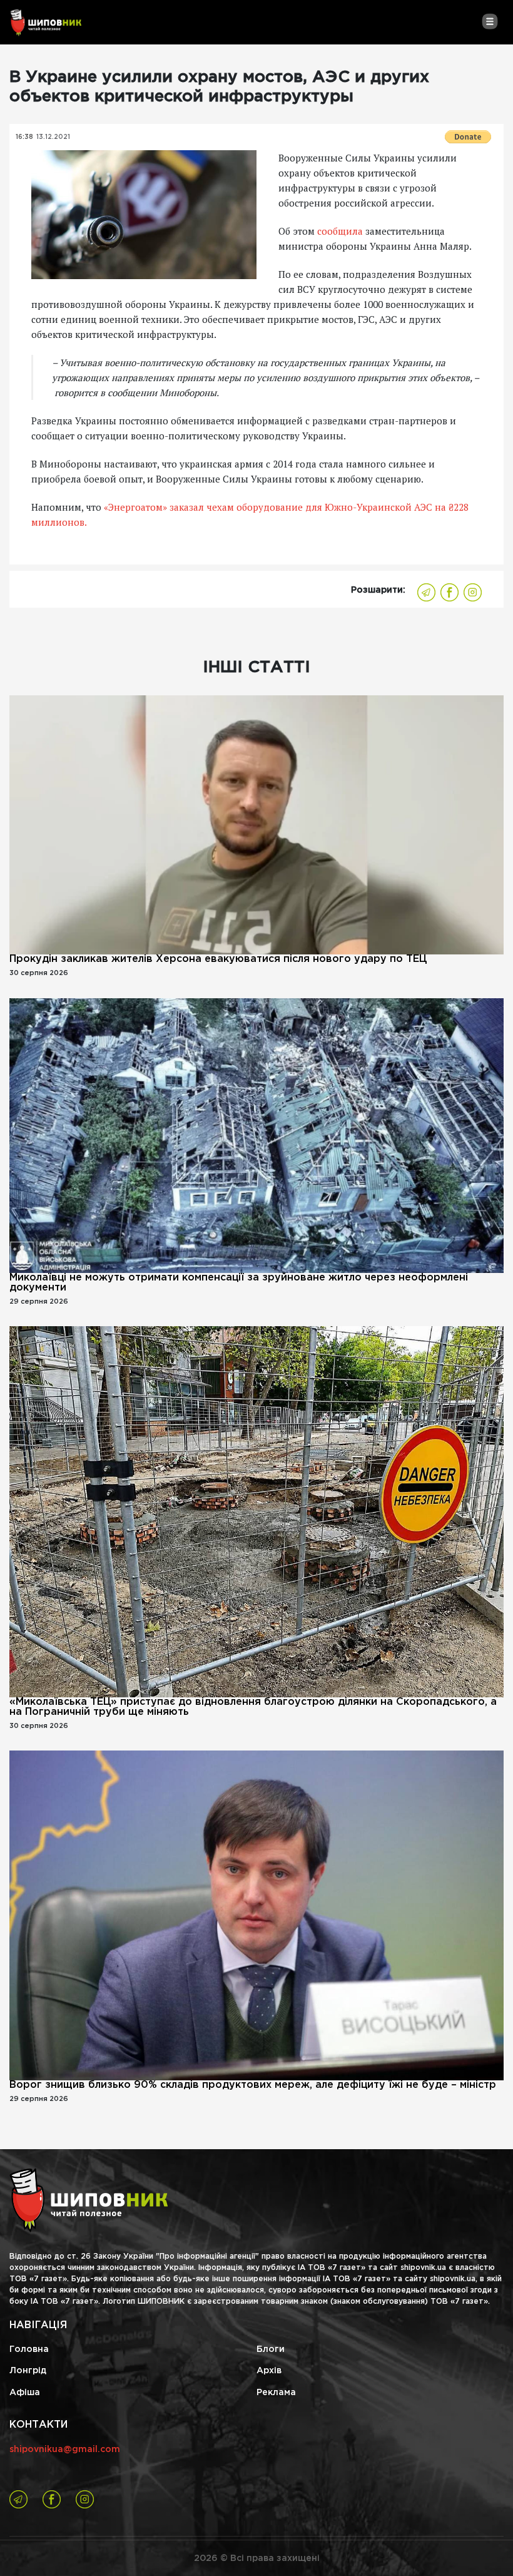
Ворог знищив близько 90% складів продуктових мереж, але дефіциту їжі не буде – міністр (253, 2085)
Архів (269, 2371)
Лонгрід (28, 2371)
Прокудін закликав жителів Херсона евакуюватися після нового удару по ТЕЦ (218, 959)
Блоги (271, 2349)
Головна (29, 2349)
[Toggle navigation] (490, 21)
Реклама (276, 2393)
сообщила (340, 231)
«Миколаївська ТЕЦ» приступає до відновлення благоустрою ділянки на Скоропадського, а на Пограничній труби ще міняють (253, 1707)
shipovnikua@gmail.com (65, 2450)
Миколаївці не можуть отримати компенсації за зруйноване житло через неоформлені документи (239, 1283)
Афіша (25, 2393)
